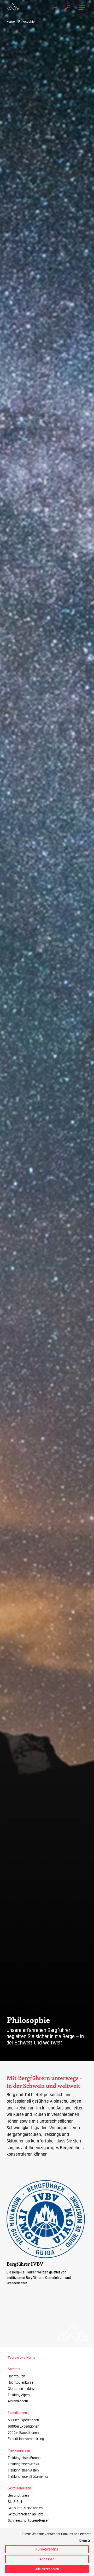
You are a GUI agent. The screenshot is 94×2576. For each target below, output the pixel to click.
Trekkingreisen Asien (23, 2470)
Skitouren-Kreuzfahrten (25, 2508)
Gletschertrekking (21, 2389)
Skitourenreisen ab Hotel (26, 2514)
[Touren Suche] (66, 7)
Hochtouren (16, 2376)
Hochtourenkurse (21, 2382)
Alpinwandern (18, 2401)
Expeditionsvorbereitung (26, 2439)
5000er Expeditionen (23, 2420)
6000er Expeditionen (23, 2426)
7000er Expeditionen (23, 2433)
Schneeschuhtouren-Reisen (29, 2521)
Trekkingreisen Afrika (23, 2464)
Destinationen (18, 2496)
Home (11, 22)
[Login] (52, 7)
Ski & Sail (15, 2502)
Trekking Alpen (19, 2395)
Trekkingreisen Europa (24, 2458)
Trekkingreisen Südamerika (28, 2477)
